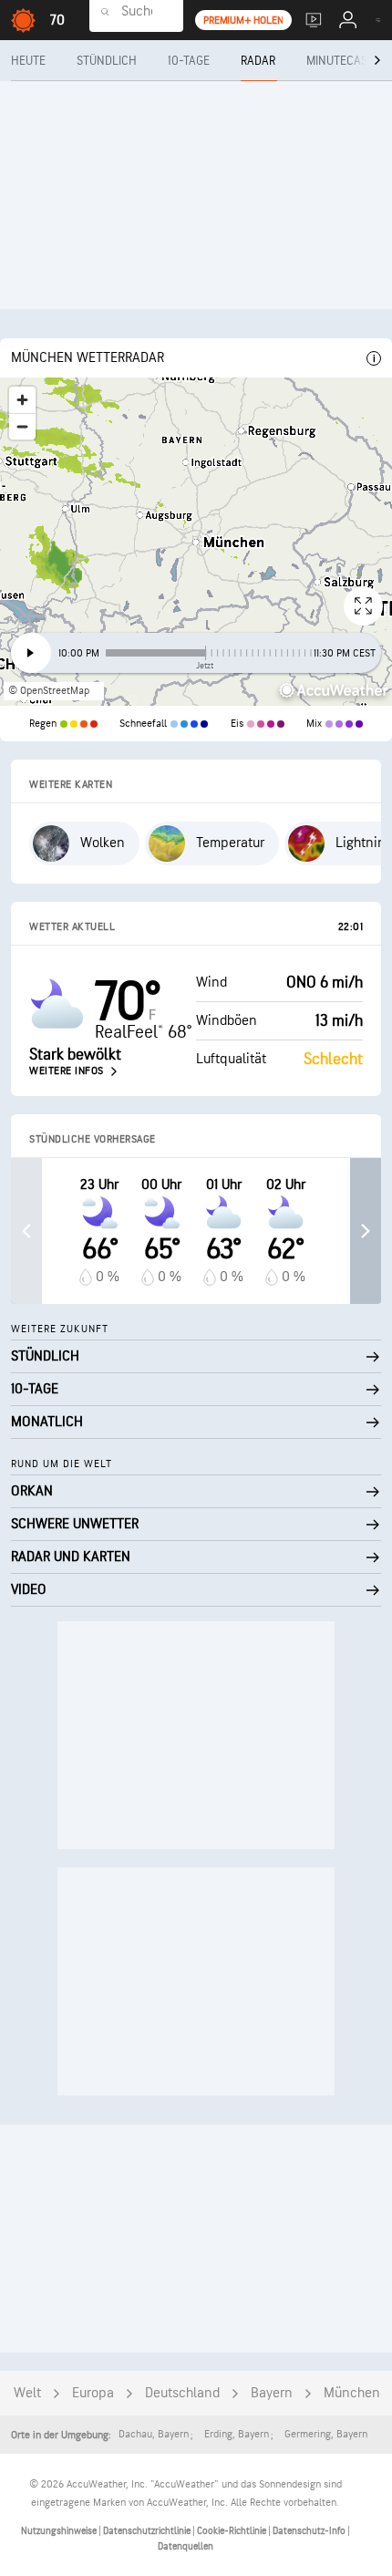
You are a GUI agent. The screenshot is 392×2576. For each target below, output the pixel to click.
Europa (93, 2393)
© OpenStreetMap (49, 691)
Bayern (272, 2393)
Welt (27, 2393)
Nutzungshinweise (60, 2531)
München (352, 2393)
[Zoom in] (22, 400)
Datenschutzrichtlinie (148, 2531)
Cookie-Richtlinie (232, 2531)
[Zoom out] (22, 426)
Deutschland (182, 2393)
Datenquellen (186, 2546)
